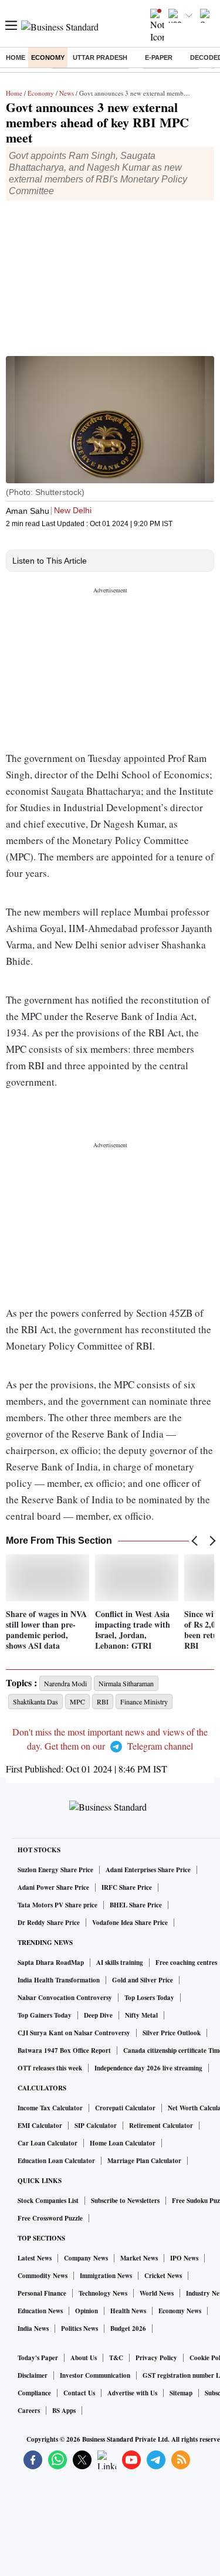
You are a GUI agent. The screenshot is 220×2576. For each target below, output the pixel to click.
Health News (128, 2311)
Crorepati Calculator (125, 2108)
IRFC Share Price (127, 1887)
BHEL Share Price (136, 1905)
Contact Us (79, 2393)
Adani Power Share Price (53, 1887)
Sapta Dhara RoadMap (51, 1962)
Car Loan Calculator (48, 2143)
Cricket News (163, 2276)
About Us (84, 2358)
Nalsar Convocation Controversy (65, 1998)
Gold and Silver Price (143, 1980)
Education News (40, 2311)
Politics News (79, 2328)
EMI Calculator (40, 2126)
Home (16, 57)
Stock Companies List (48, 2201)
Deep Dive (98, 2015)
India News (33, 2328)
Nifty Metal (141, 2015)
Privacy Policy (156, 2358)
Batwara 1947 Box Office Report (64, 2050)
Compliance (34, 2393)
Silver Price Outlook (172, 2033)
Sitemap (181, 2393)
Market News (139, 2258)
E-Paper (159, 57)
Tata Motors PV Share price (57, 1905)
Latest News (35, 2258)
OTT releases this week (50, 2068)
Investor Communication (95, 2375)
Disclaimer (33, 2375)
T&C (116, 2358)
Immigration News (106, 2276)
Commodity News (43, 2276)
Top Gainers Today (45, 2015)
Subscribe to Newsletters (125, 2201)
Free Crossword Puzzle (50, 2218)
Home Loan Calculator (123, 2143)
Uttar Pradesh (100, 57)
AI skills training (120, 1962)
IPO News (184, 2258)
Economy (48, 57)
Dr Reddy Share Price (49, 1923)
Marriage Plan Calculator (144, 2161)
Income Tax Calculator (50, 2108)
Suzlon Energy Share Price (55, 1870)
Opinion (87, 2311)
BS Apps (64, 2411)
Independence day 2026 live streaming (148, 2068)
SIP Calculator (96, 2126)
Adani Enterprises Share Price (148, 1870)
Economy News (180, 2311)
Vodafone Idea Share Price (130, 1923)
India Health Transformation (59, 1980)
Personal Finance (42, 2293)
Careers (29, 2411)
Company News (86, 2258)
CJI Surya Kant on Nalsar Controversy (74, 2033)
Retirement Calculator (161, 2126)
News (67, 93)
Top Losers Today (149, 1998)
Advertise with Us (132, 2393)
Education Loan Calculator (56, 2161)
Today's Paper (38, 2358)
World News (157, 2293)
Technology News (103, 2293)
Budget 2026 (128, 2328)
